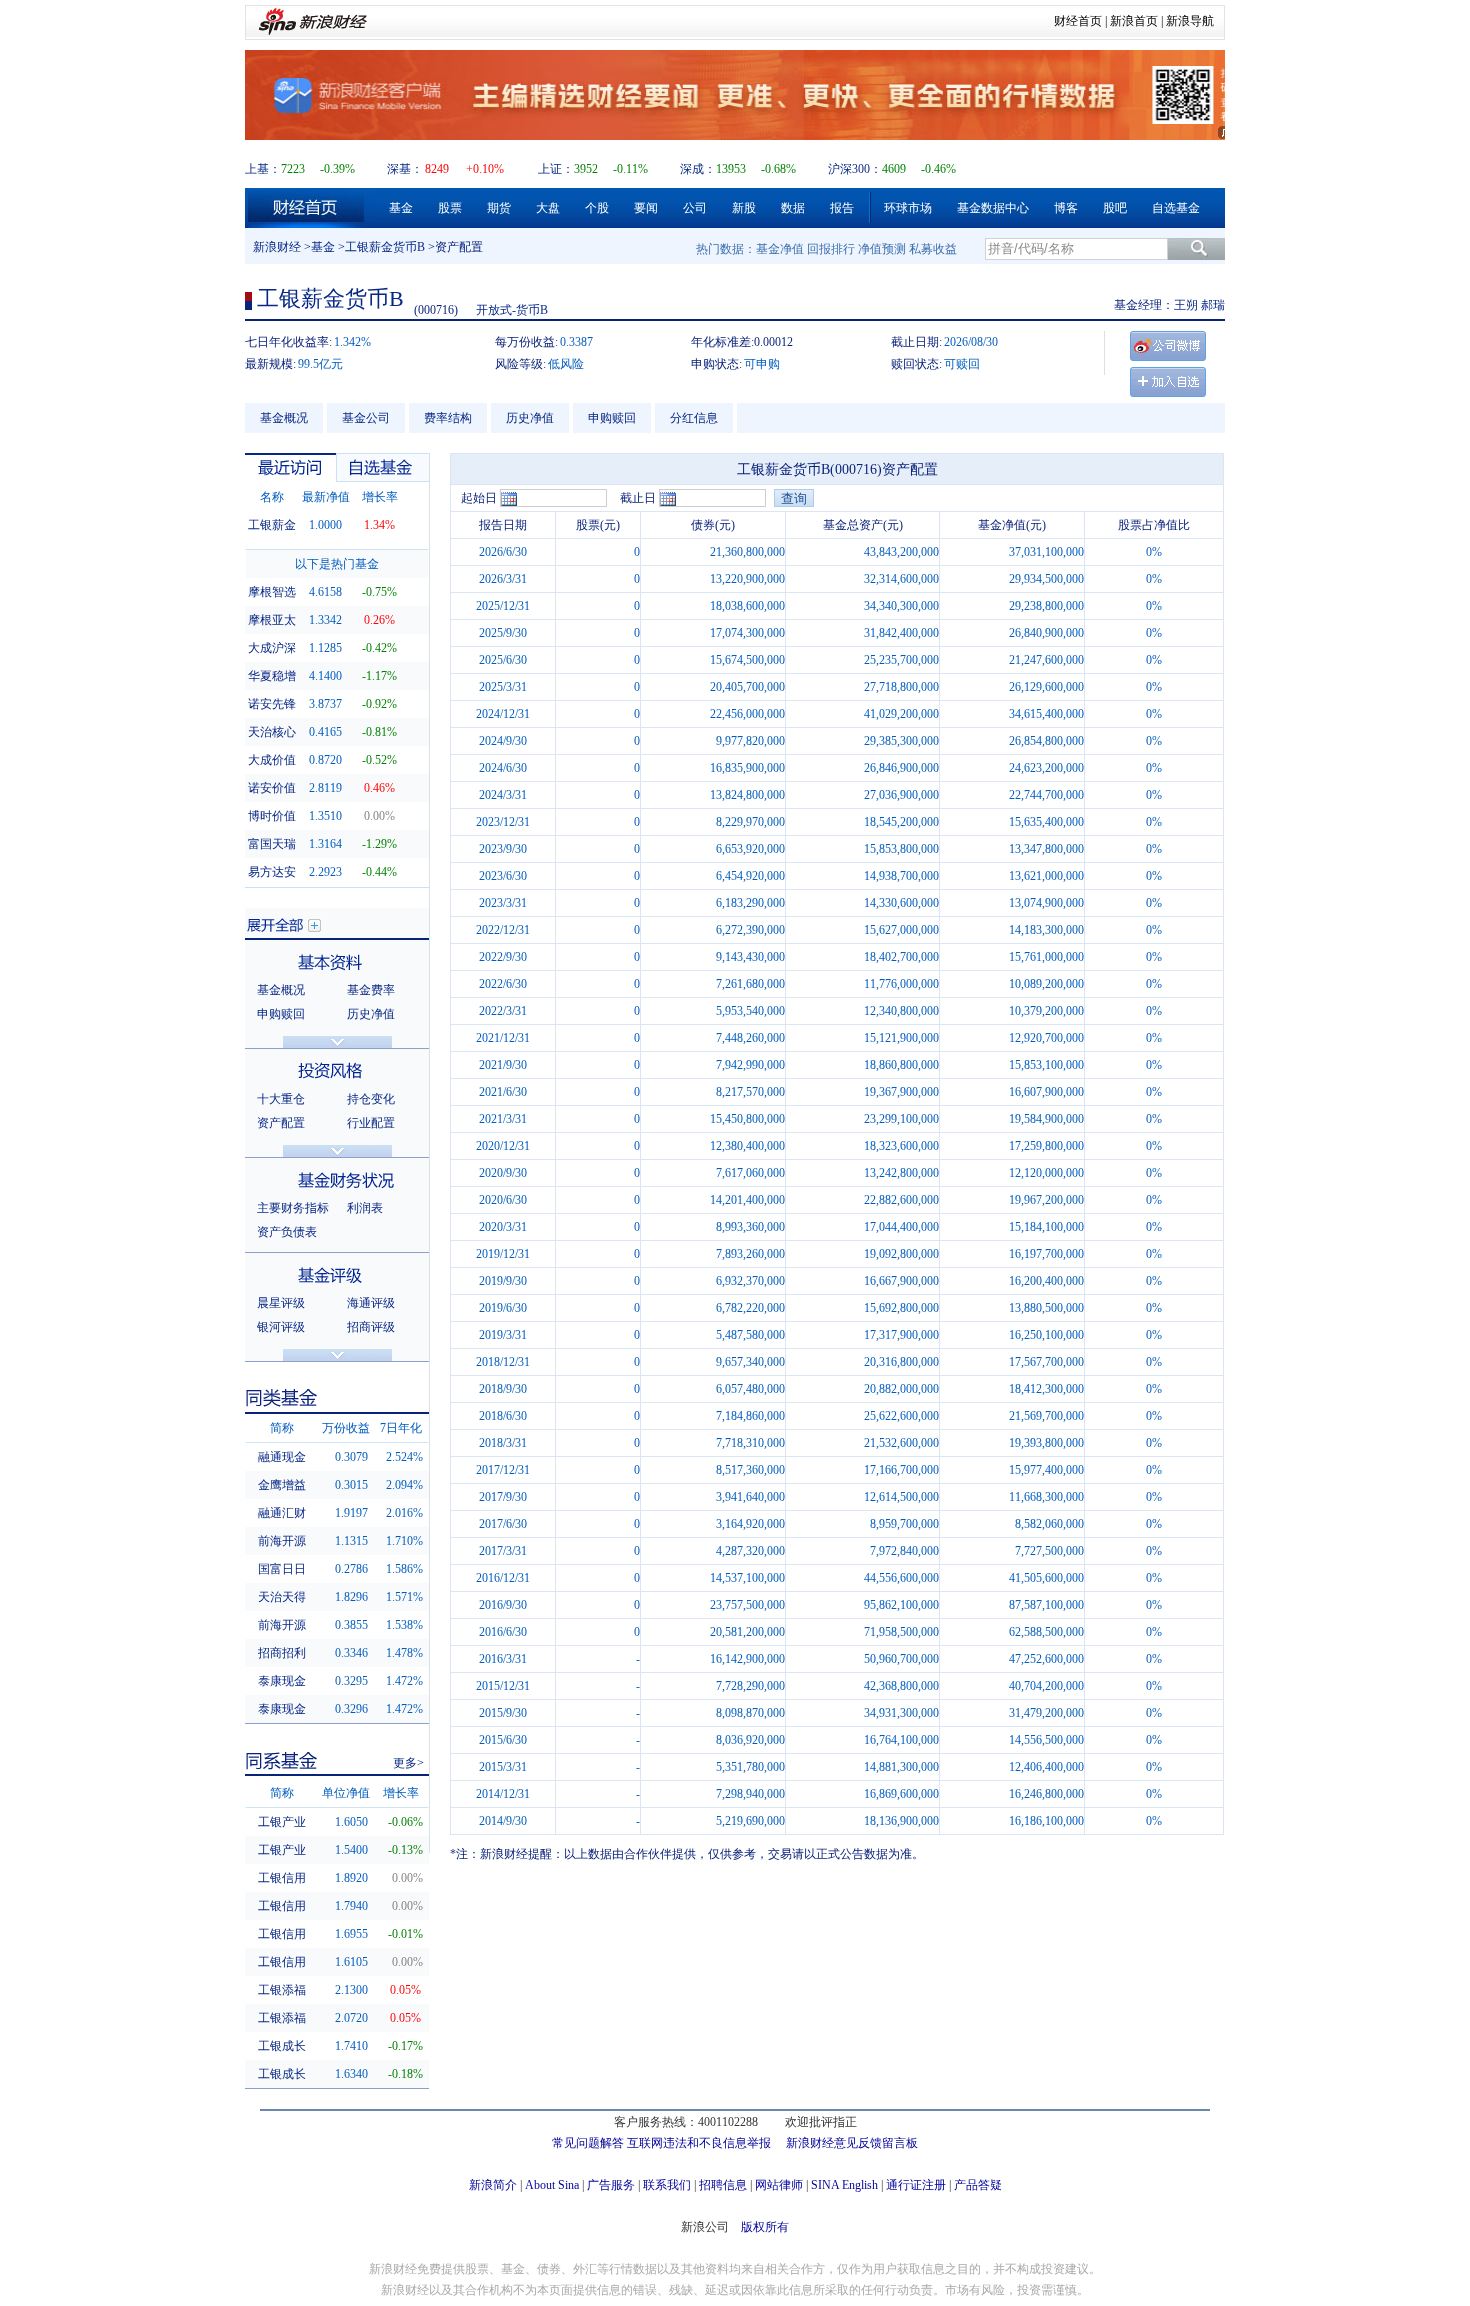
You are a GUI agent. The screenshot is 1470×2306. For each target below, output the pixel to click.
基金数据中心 (993, 208)
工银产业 (282, 1822)
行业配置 (371, 1123)
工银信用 (282, 1878)
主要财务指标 (293, 1208)
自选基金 (1176, 208)
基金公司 (366, 418)
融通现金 (282, 1457)
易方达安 (272, 872)
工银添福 (282, 1990)
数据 (793, 208)
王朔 (1186, 305)
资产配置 (281, 1123)
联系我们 (667, 2185)
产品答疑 (978, 2185)
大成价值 (272, 760)
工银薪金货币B (385, 247)
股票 (450, 208)
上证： (556, 169)
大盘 (548, 208)
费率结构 (448, 418)
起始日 (479, 498)
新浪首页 (1134, 21)
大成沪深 (272, 648)
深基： (405, 169)
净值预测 (882, 249)
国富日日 (282, 1569)
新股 (744, 208)
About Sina (552, 2185)
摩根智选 (272, 592)
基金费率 (371, 990)
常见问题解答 (588, 2143)
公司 (695, 208)
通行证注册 (916, 2185)
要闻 (646, 208)
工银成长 (282, 2046)
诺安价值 (272, 788)
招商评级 (371, 1327)
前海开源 (282, 1541)
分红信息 (694, 418)
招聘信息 (723, 2185)
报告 (842, 208)
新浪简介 (493, 2185)
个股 (597, 208)
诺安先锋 (272, 704)
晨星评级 (281, 1303)
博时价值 (272, 816)
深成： (698, 169)
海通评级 (371, 1303)
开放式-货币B (512, 310)
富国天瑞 (272, 844)
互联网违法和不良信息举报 (699, 2143)
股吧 (1115, 208)
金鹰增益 (282, 1485)
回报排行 (831, 249)
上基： (263, 169)
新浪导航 (1190, 21)
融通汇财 (282, 1513)
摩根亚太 (272, 620)
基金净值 (780, 249)
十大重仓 (281, 1099)
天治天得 (282, 1597)
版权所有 (765, 2227)
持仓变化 (371, 1099)
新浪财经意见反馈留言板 (852, 2143)
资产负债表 (287, 1232)
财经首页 (1078, 21)
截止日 (638, 498)
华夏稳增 (272, 676)
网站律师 (779, 2185)
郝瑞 (1213, 305)
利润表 (365, 1208)
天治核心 (272, 732)
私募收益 (933, 249)
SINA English (844, 2185)
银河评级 (281, 1327)
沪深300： (855, 169)
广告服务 (611, 2185)
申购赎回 (612, 418)
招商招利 (282, 1653)
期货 (499, 208)
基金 (401, 208)
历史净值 (530, 418)
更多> (408, 1763)
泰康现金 (282, 1681)
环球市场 (908, 208)
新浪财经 (277, 247)
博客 (1066, 208)
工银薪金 (272, 525)
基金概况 (284, 418)
